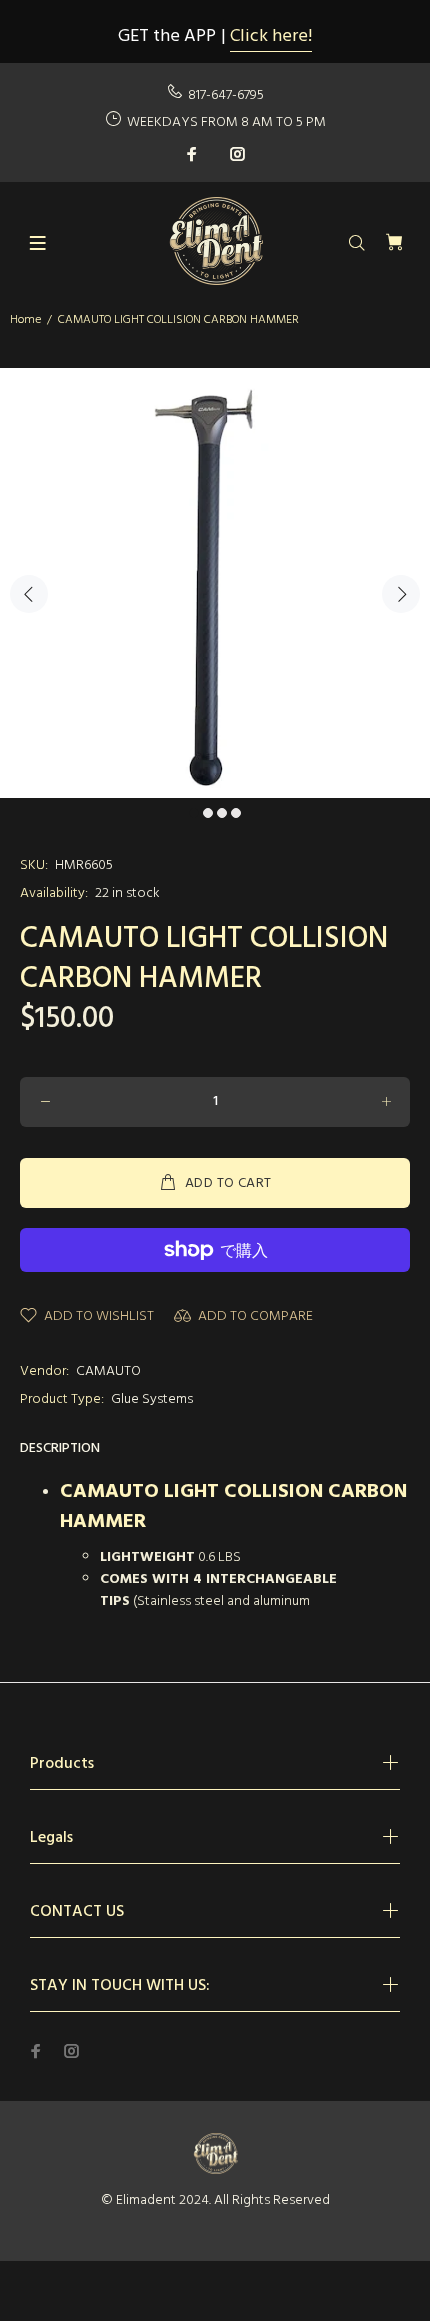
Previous (29, 594)
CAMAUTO (108, 1371)
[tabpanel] (215, 583)
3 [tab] (222, 813)
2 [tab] (208, 813)
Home (25, 320)
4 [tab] (236, 813)
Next (401, 594)
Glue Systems (152, 1399)
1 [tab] (194, 813)
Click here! (271, 36)
